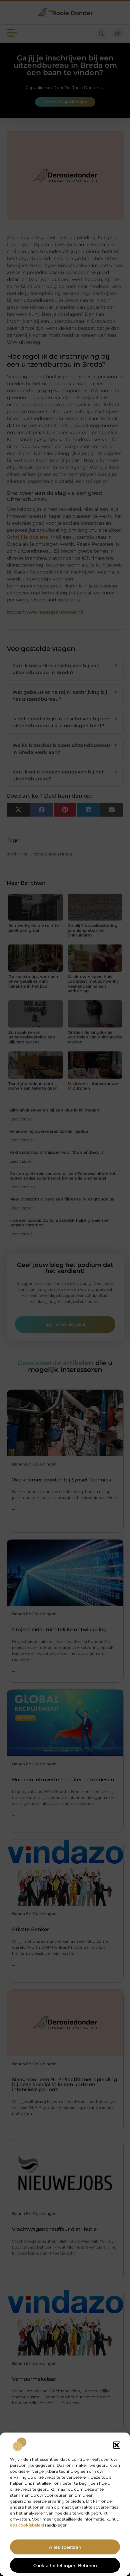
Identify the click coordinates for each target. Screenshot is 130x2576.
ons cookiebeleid (27, 2525)
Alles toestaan (65, 2547)
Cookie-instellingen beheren (65, 2565)
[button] (117, 2445)
